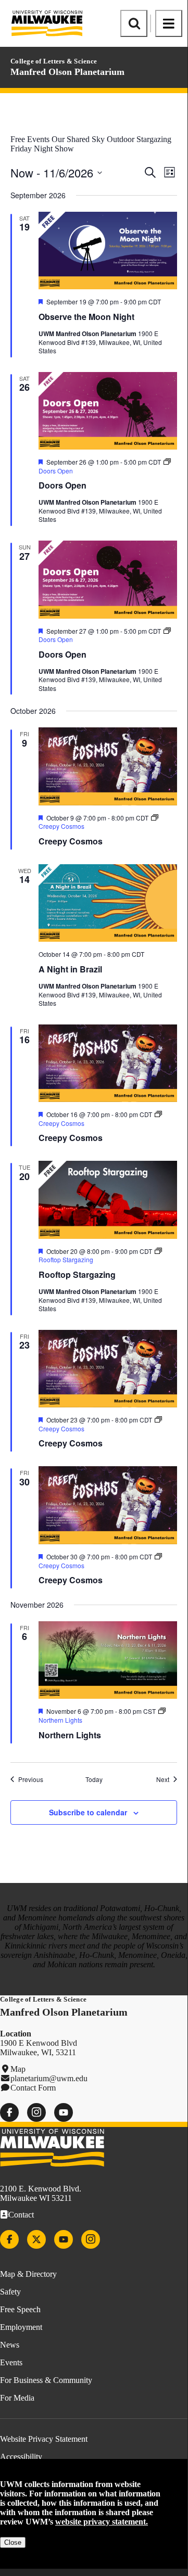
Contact (21, 2215)
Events (11, 2362)
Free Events (30, 139)
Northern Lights (70, 1735)
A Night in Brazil (70, 969)
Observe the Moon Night (86, 317)
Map (18, 2069)
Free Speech (20, 2309)
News (10, 2345)
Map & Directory (28, 2274)
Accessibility (21, 2457)
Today (94, 1779)
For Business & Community (46, 2380)
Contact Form (33, 2088)
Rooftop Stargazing (77, 1274)
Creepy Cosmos (71, 841)
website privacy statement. (102, 2522)
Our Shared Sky (78, 139)
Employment (21, 2327)
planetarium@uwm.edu (49, 2078)
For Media (17, 2398)
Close (13, 2542)
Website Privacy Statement (44, 2439)
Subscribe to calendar (88, 1812)
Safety (10, 2292)
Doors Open (62, 485)
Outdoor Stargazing (139, 139)
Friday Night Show (42, 149)
